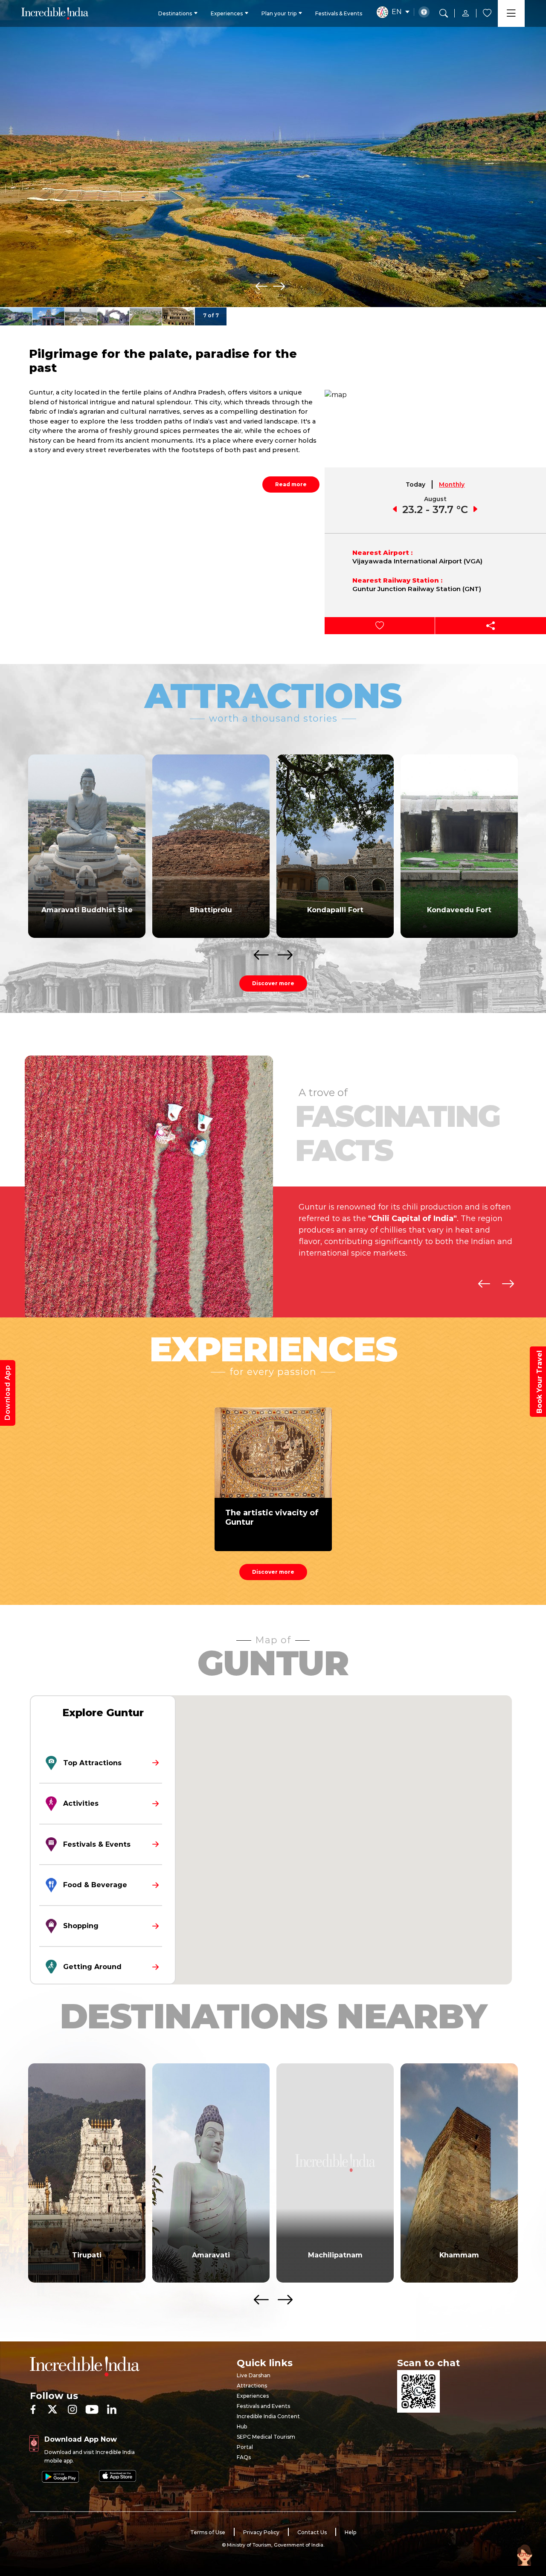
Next (279, 286)
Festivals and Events (263, 2406)
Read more (291, 484)
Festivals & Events (339, 13)
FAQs (244, 2457)
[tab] (416, 484)
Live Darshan (254, 2375)
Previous (261, 286)
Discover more (273, 983)
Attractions (252, 2386)
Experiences (227, 13)
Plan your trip (279, 13)
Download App (7, 1393)
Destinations (175, 13)
